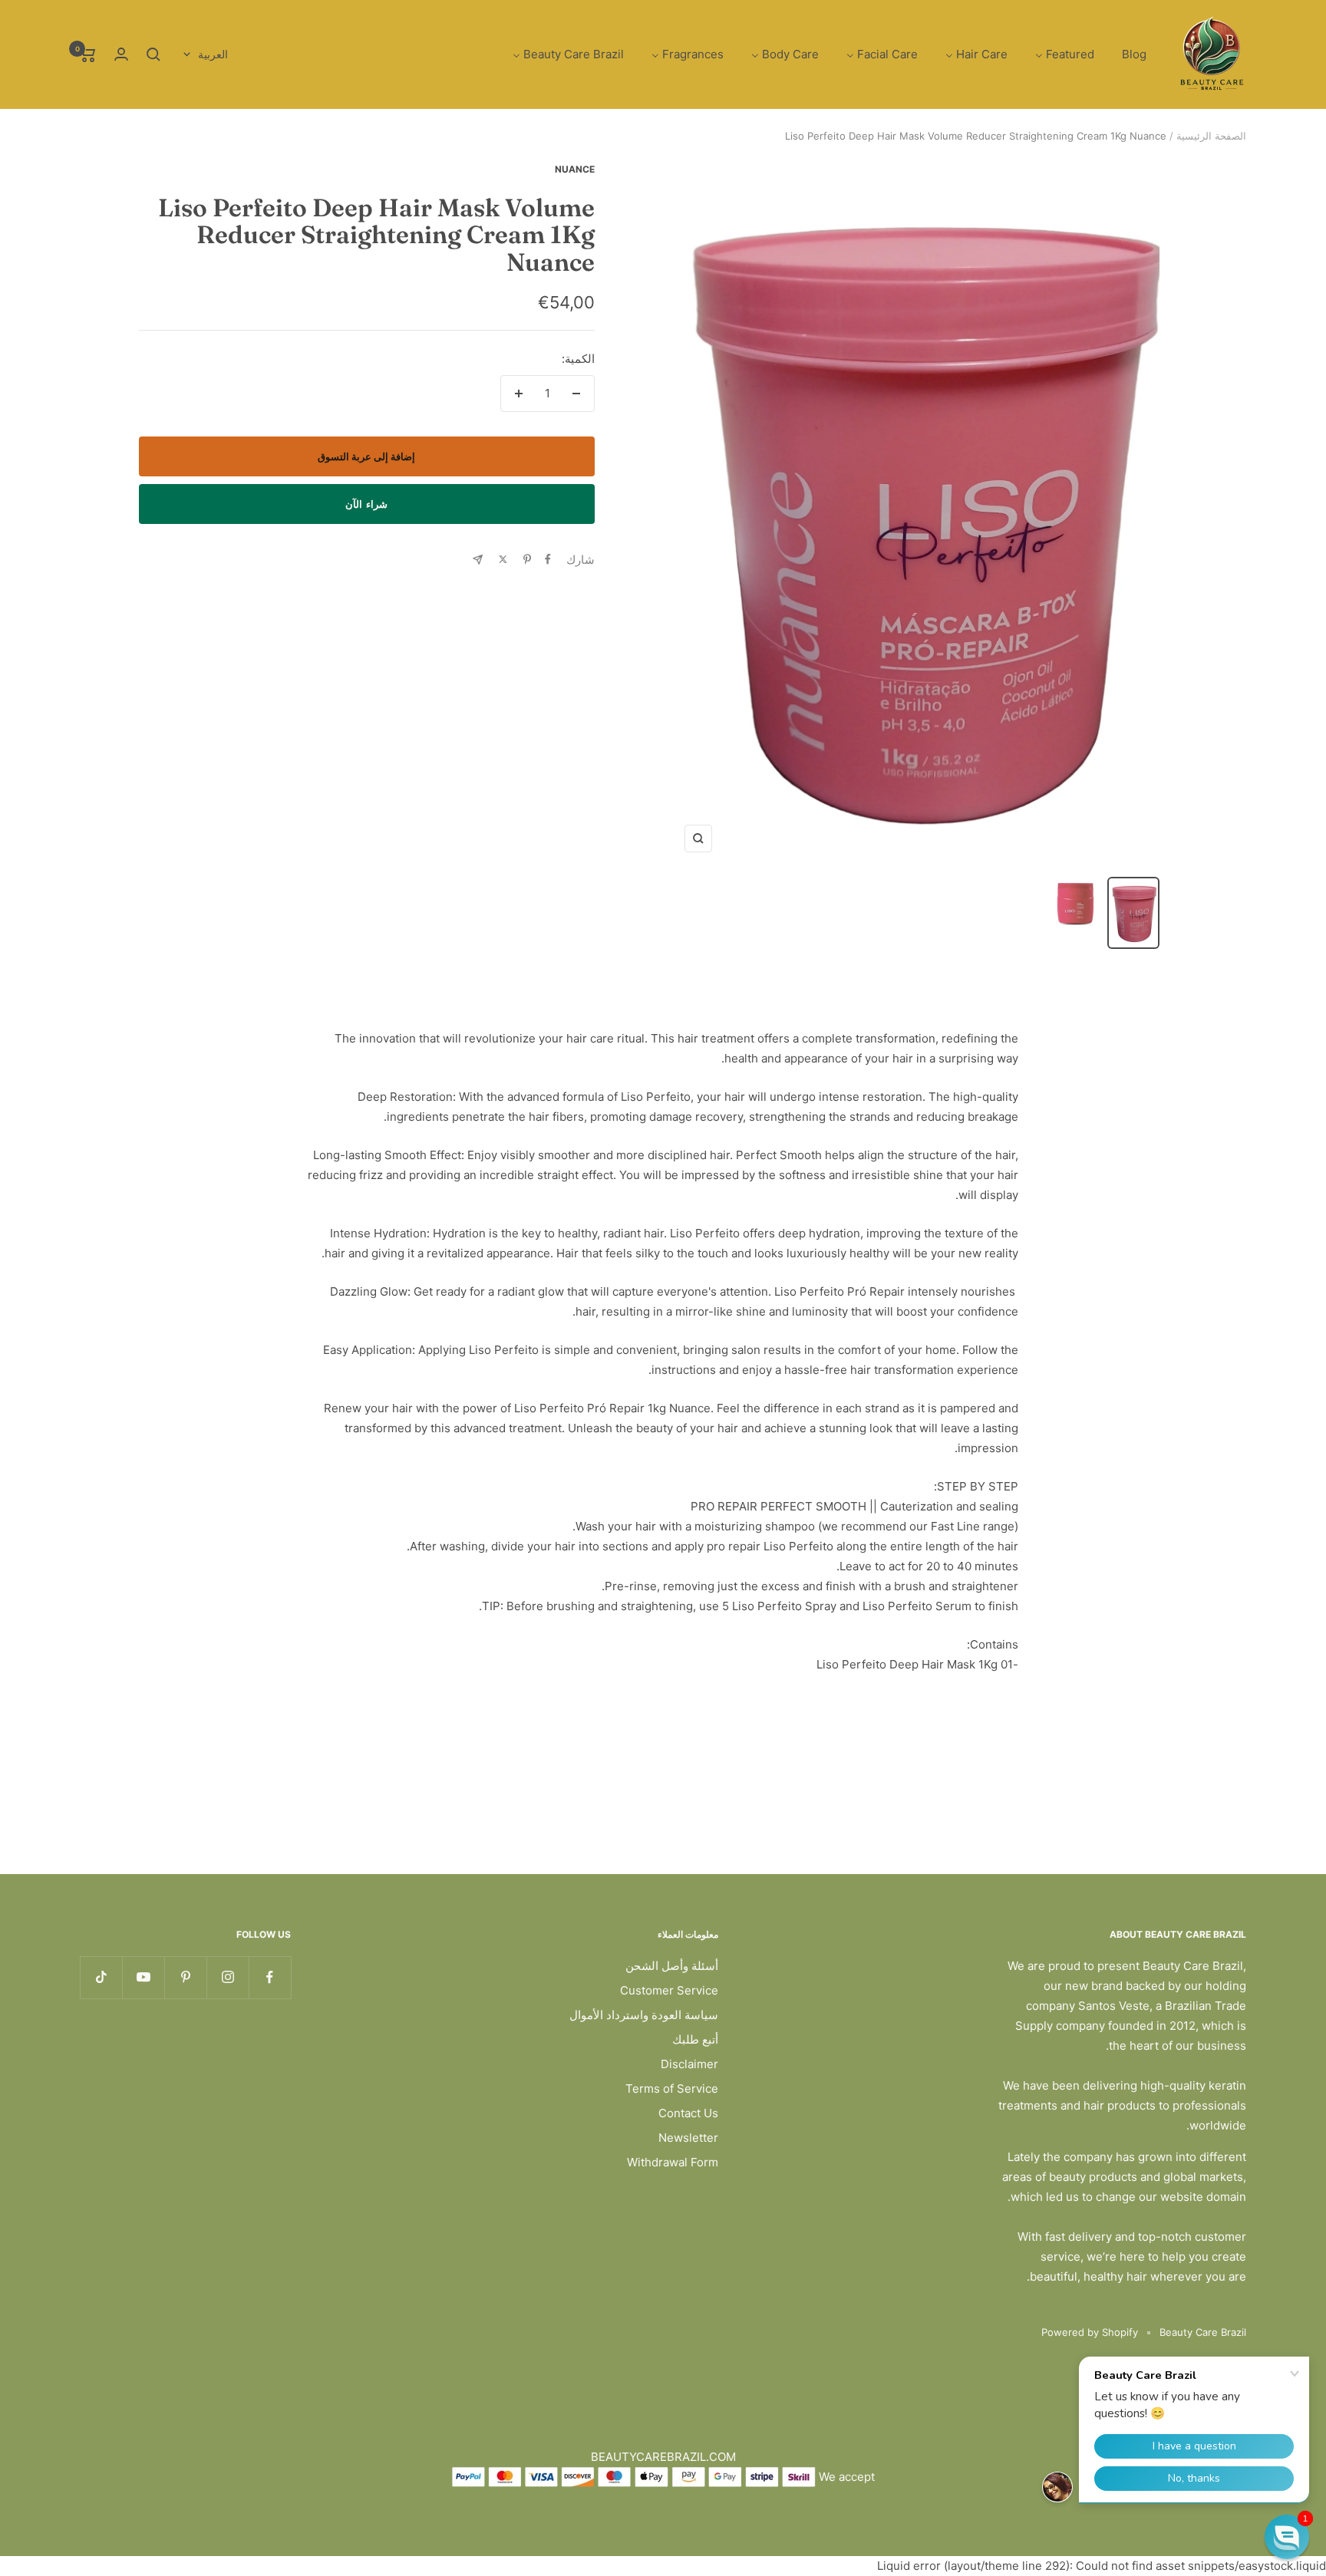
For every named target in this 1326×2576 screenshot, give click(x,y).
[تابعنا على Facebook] (270, 1977)
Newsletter (688, 2138)
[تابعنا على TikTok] (101, 1977)
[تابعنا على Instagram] (228, 1977)
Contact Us (688, 2113)
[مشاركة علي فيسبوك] (548, 559)
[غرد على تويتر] (503, 559)
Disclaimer (689, 2064)
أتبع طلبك (695, 2039)
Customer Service (669, 1990)
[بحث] (153, 54)
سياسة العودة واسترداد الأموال (644, 2015)
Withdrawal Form (673, 2162)
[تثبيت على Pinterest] (527, 559)
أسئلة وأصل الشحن (672, 1966)
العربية (213, 54)
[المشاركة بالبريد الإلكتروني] (478, 560)
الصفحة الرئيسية (1211, 136)
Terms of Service (672, 2088)
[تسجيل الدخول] (121, 54)
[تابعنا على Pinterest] (185, 1977)
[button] (1287, 2537)
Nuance (575, 169)
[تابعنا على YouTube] (143, 1977)
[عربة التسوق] (88, 54)
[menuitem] (1134, 55)
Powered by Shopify (1090, 2332)
